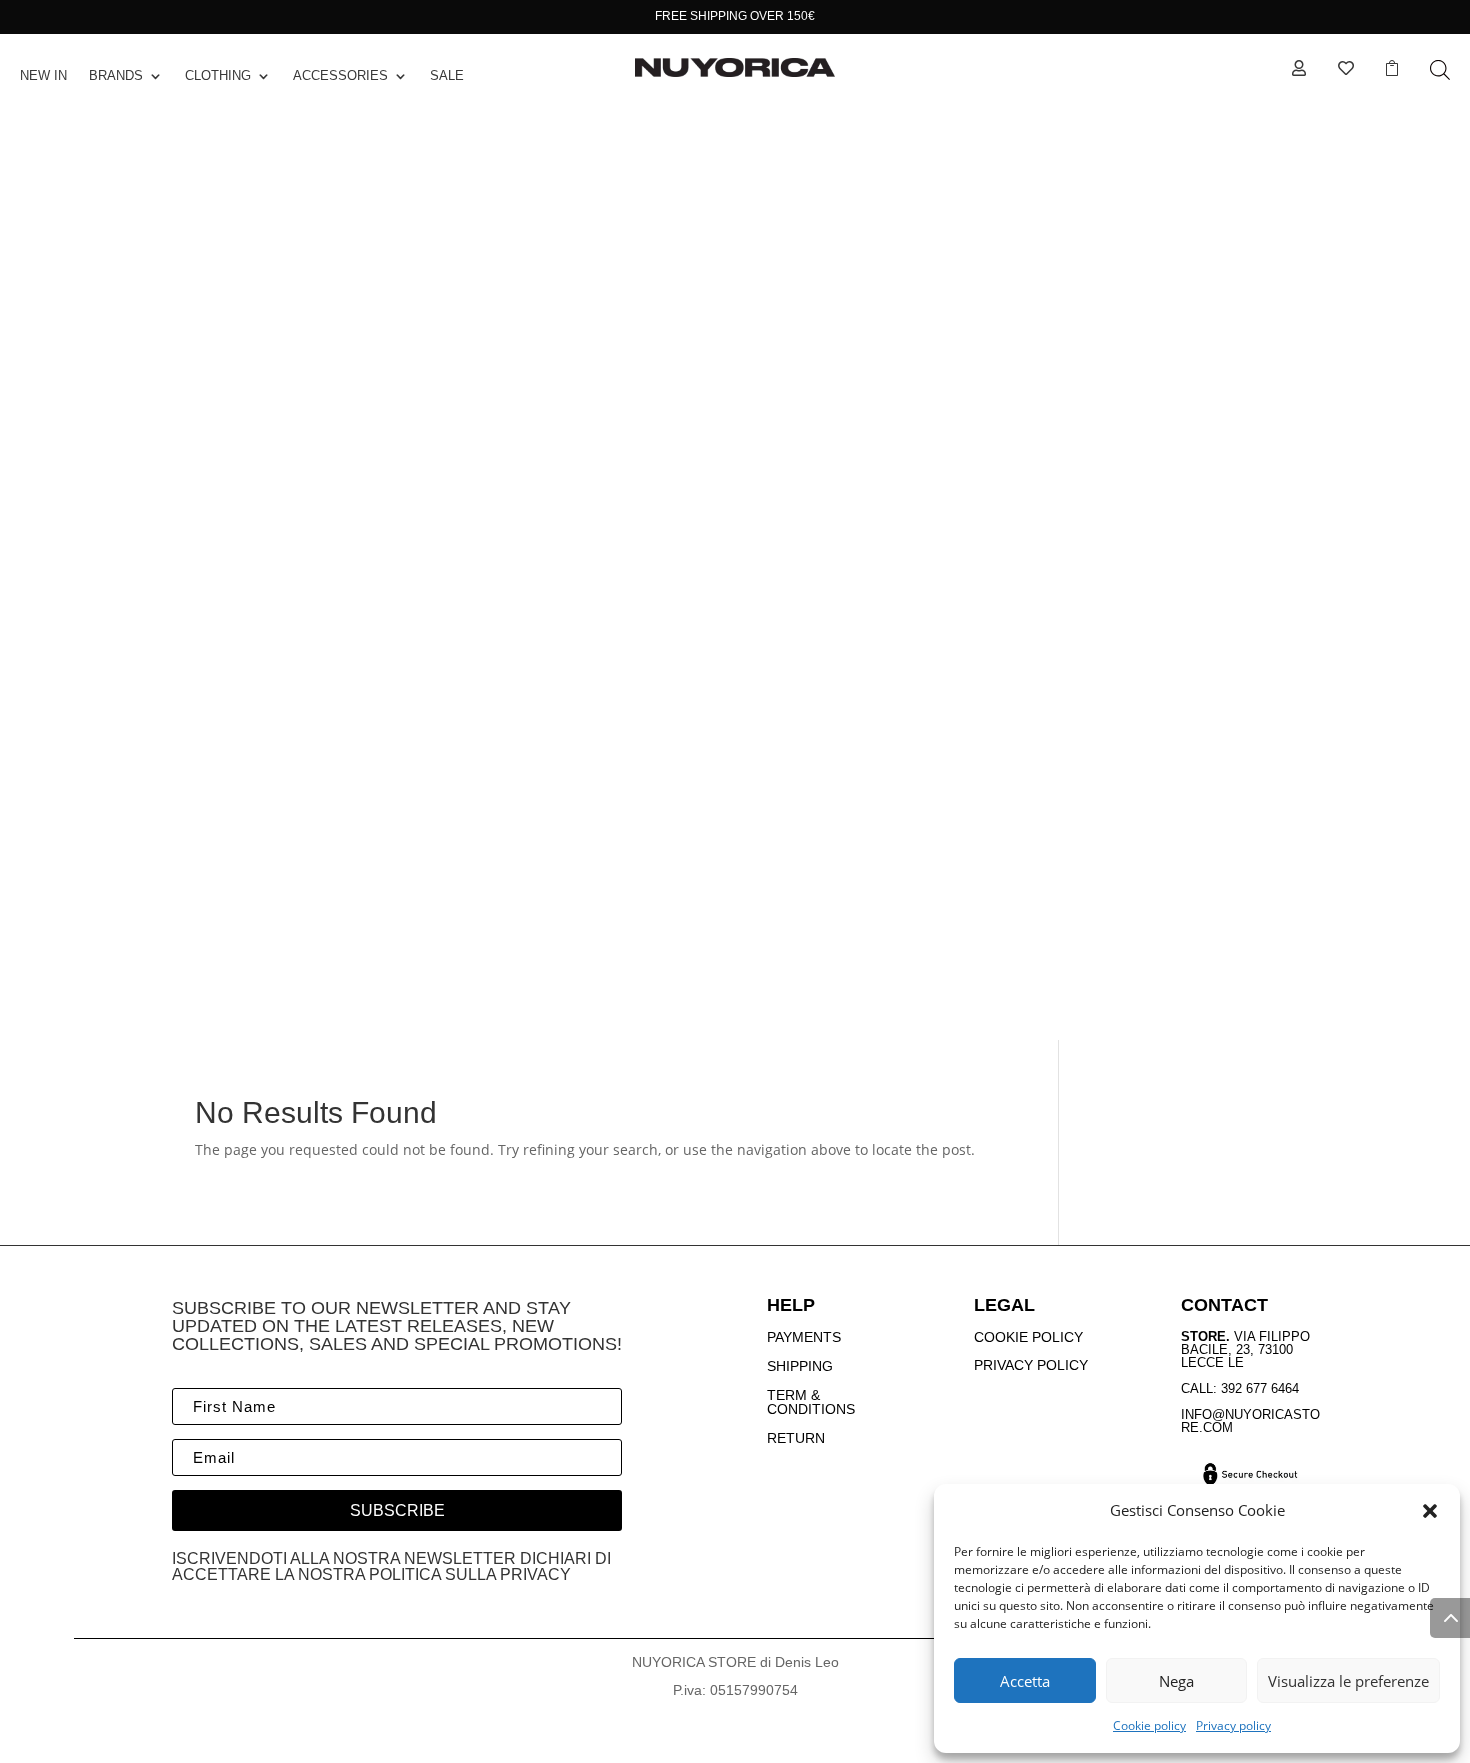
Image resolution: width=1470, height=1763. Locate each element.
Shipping (800, 1366)
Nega (1176, 1681)
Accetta (1025, 1681)
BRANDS (116, 75)
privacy (535, 1574)
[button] (1430, 1511)
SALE (447, 75)
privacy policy (1031, 1365)
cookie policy (1028, 1337)
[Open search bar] (1440, 69)
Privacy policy (1233, 1725)
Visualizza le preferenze (1348, 1681)
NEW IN (43, 75)
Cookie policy (1149, 1725)
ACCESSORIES (340, 75)
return (796, 1438)
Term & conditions (811, 1402)
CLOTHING (218, 75)
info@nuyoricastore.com (1250, 1421)
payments (804, 1337)
